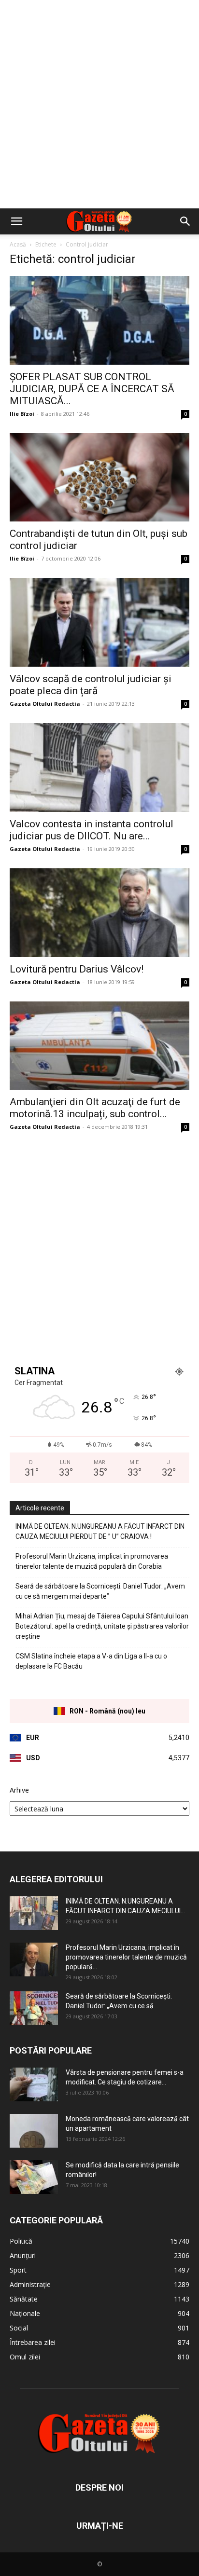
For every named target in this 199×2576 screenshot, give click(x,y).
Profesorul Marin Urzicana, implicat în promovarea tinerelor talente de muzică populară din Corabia (92, 1561)
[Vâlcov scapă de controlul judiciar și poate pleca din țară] (99, 622)
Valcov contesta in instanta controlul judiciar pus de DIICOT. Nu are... (92, 830)
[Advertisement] (99, 104)
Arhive (19, 1790)
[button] (16, 221)
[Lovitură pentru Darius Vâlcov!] (99, 913)
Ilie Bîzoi (22, 414)
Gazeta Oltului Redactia (45, 704)
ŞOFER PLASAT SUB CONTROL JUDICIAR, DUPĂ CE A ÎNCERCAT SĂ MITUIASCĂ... (92, 389)
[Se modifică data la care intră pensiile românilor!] (34, 2177)
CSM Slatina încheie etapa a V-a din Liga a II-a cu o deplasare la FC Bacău (91, 1661)
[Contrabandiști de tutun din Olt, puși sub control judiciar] (99, 478)
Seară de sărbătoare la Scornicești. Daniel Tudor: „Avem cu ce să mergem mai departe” (100, 1591)
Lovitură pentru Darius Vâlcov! (77, 969)
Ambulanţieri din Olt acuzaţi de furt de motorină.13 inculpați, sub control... (95, 1108)
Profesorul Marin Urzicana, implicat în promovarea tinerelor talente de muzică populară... (126, 1957)
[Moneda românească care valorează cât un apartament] (34, 2131)
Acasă (18, 244)
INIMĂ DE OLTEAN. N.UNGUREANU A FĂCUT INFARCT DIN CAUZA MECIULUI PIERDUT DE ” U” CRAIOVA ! (100, 1531)
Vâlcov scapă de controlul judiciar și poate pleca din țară (91, 685)
